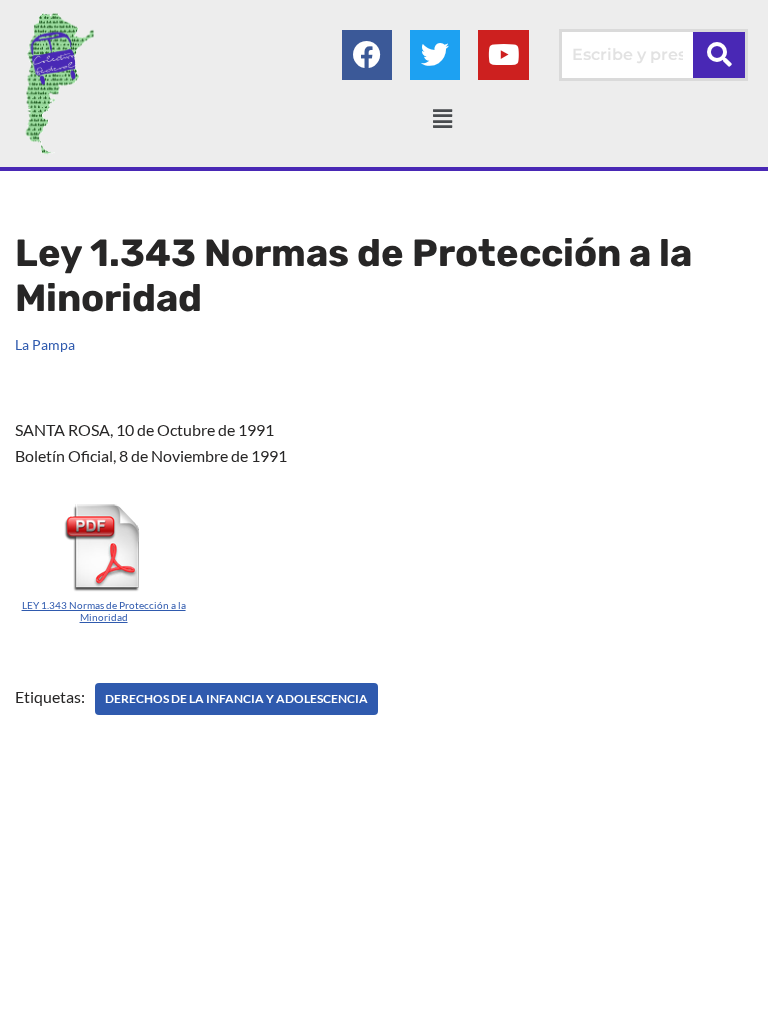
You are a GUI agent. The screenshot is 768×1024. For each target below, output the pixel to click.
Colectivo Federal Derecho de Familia (298, 1002)
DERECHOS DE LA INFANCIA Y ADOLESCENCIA (236, 698)
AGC (592, 1002)
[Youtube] (503, 55)
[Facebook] (367, 55)
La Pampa (45, 344)
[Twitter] (435, 55)
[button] (442, 118)
